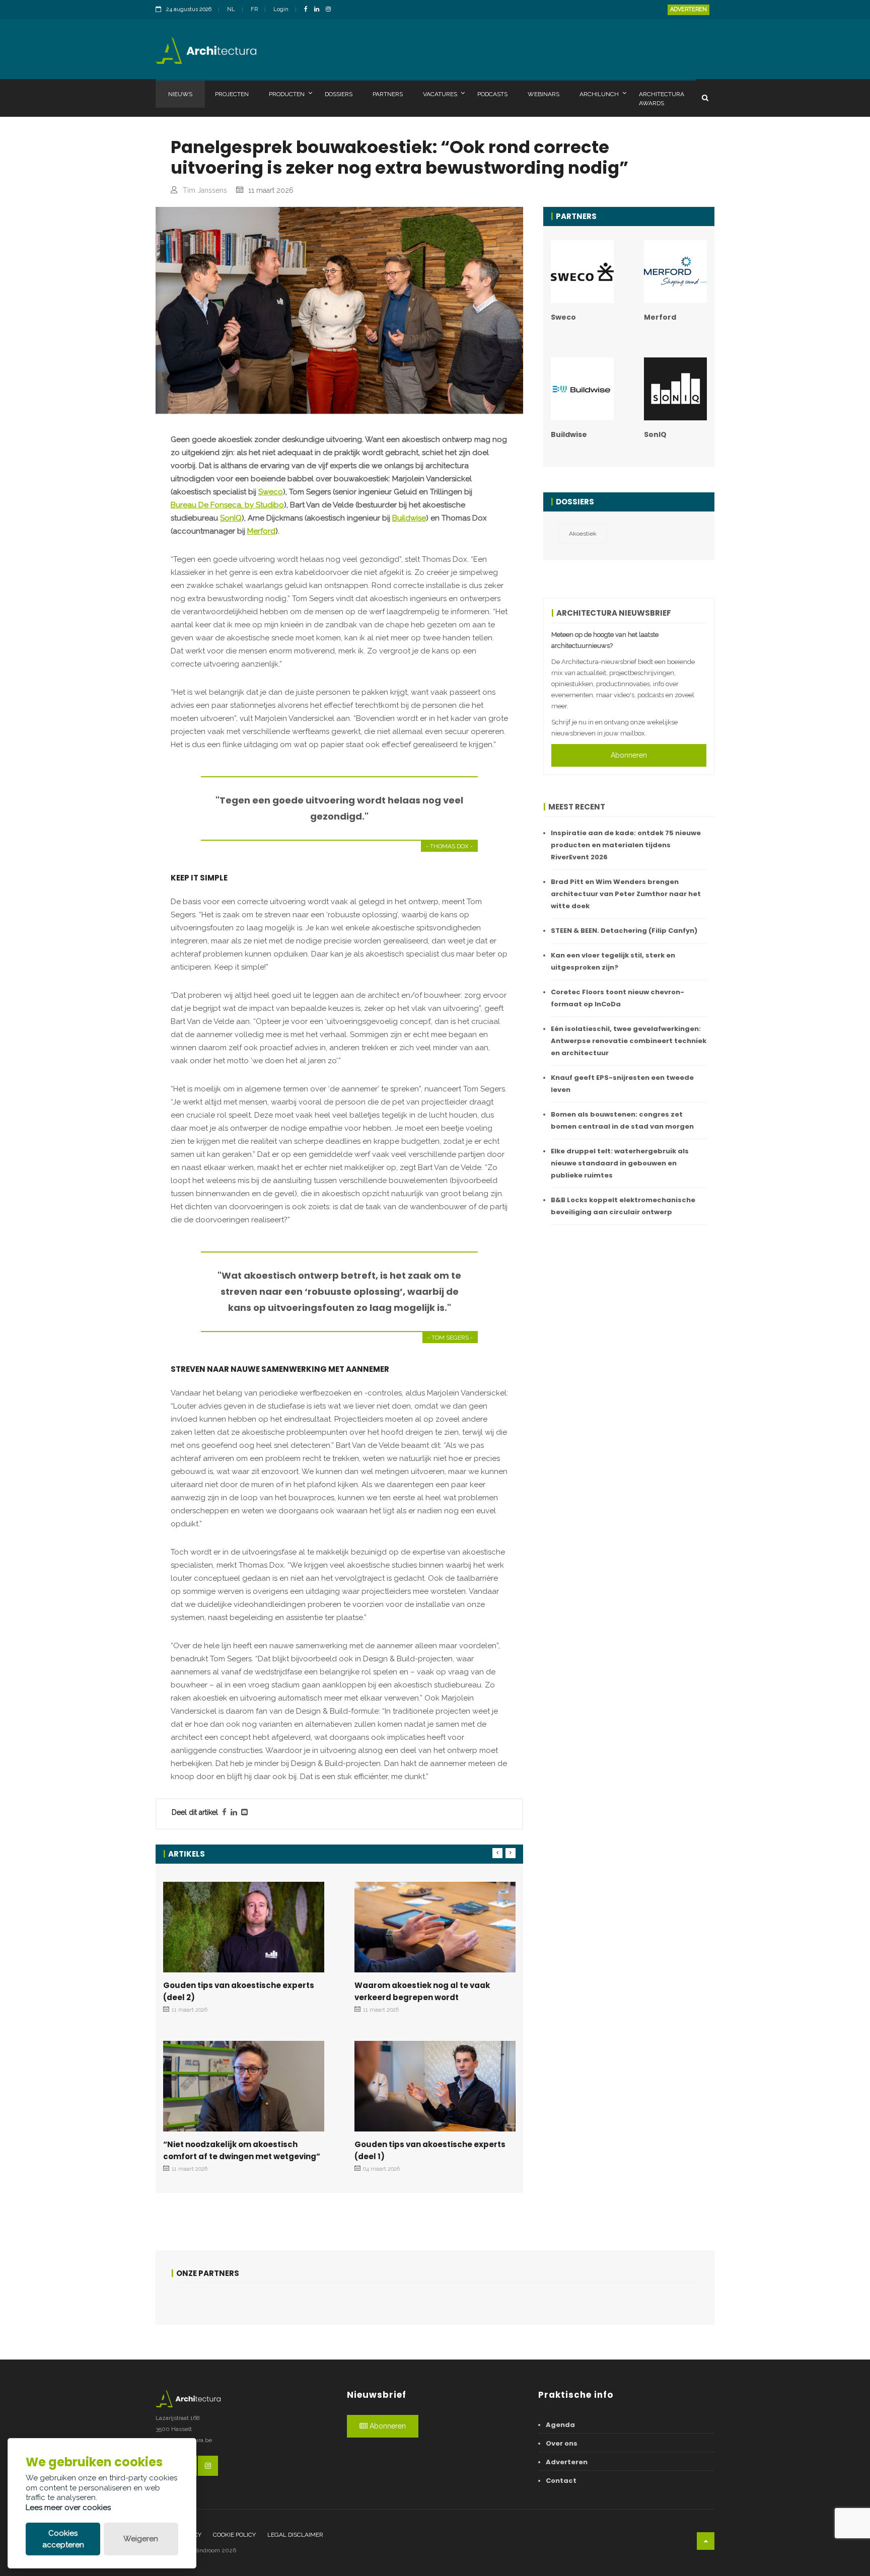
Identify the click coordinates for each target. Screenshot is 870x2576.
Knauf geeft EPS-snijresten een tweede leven (622, 1084)
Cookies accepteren (63, 2539)
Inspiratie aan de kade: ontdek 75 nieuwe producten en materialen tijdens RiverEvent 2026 (626, 845)
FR (254, 9)
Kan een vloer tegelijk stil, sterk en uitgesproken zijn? (613, 961)
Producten (287, 94)
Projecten (232, 94)
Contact (561, 2481)
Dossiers (339, 94)
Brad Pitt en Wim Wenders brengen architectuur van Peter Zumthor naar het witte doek (626, 894)
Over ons (562, 2443)
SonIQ (231, 518)
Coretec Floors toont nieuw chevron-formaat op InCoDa (618, 998)
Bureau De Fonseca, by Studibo (227, 505)
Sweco (271, 492)
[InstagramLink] (331, 10)
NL (231, 9)
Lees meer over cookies (68, 2508)
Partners (388, 94)
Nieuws (180, 94)
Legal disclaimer (295, 2535)
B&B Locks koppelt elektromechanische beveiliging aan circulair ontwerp (623, 1206)
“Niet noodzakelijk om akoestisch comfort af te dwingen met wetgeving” (242, 2150)
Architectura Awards (662, 99)
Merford (261, 531)
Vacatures (440, 94)
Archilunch (599, 94)
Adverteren (688, 9)
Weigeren (141, 2539)
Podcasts (492, 94)
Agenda (560, 2425)
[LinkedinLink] (319, 10)
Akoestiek (583, 534)
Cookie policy (234, 2535)
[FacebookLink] (308, 10)
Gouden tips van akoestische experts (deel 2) (239, 1991)
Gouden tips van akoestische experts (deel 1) (430, 2150)
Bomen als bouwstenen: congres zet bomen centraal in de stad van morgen (622, 1120)
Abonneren (629, 755)
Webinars (543, 94)
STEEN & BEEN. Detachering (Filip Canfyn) (624, 931)
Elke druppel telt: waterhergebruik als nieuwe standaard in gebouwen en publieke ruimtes (620, 1163)
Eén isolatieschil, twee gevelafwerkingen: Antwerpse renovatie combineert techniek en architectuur (629, 1041)
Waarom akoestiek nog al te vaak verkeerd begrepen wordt (422, 1991)
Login (281, 9)
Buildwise (409, 518)
